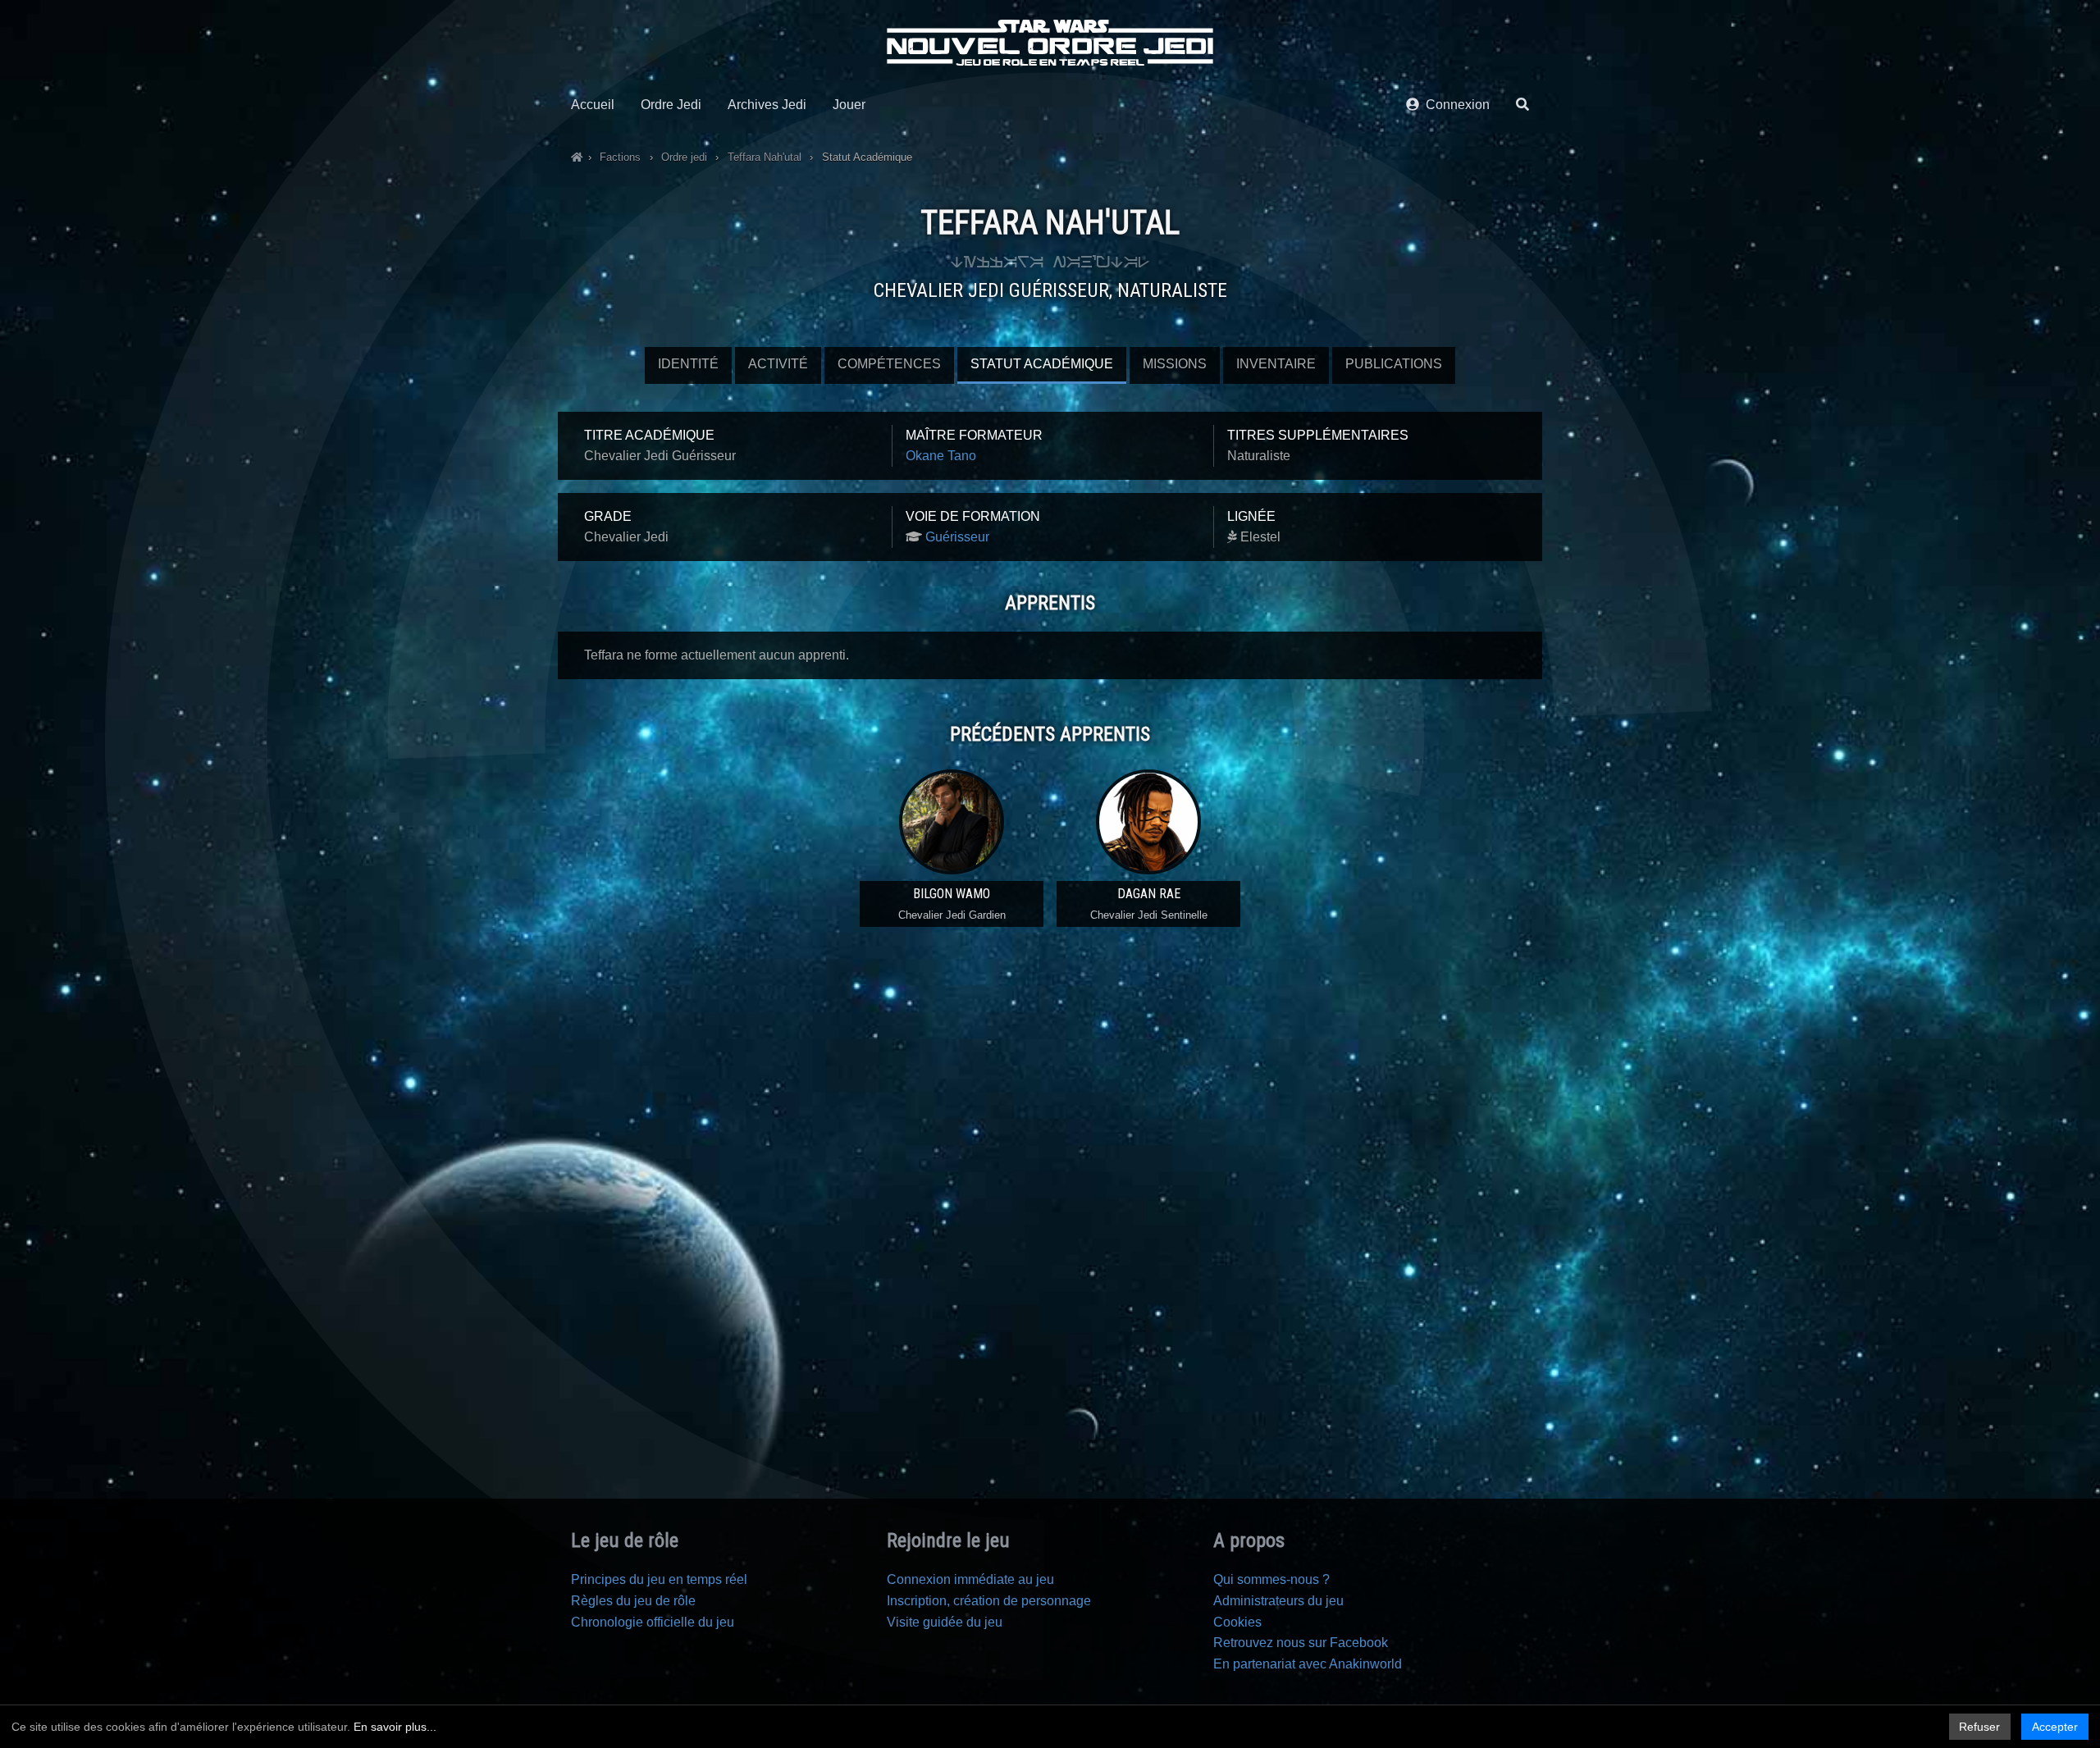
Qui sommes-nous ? (1271, 1579)
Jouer (849, 105)
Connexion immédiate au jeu (970, 1579)
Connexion (1454, 105)
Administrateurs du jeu (1278, 1601)
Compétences (889, 364)
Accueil (593, 105)
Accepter (2055, 1727)
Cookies (1237, 1622)
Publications (1394, 364)
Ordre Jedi (671, 105)
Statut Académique (1042, 364)
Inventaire (1276, 364)
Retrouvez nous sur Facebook (1301, 1643)
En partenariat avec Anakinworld (1308, 1664)
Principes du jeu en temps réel (659, 1579)
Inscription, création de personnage (989, 1601)
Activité (778, 364)
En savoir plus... (395, 1727)
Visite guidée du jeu (945, 1622)
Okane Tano (941, 456)
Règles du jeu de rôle (633, 1601)
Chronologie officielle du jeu (653, 1622)
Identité (688, 364)
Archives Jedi (767, 105)
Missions (1175, 364)
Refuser (1979, 1727)
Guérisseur (957, 537)
